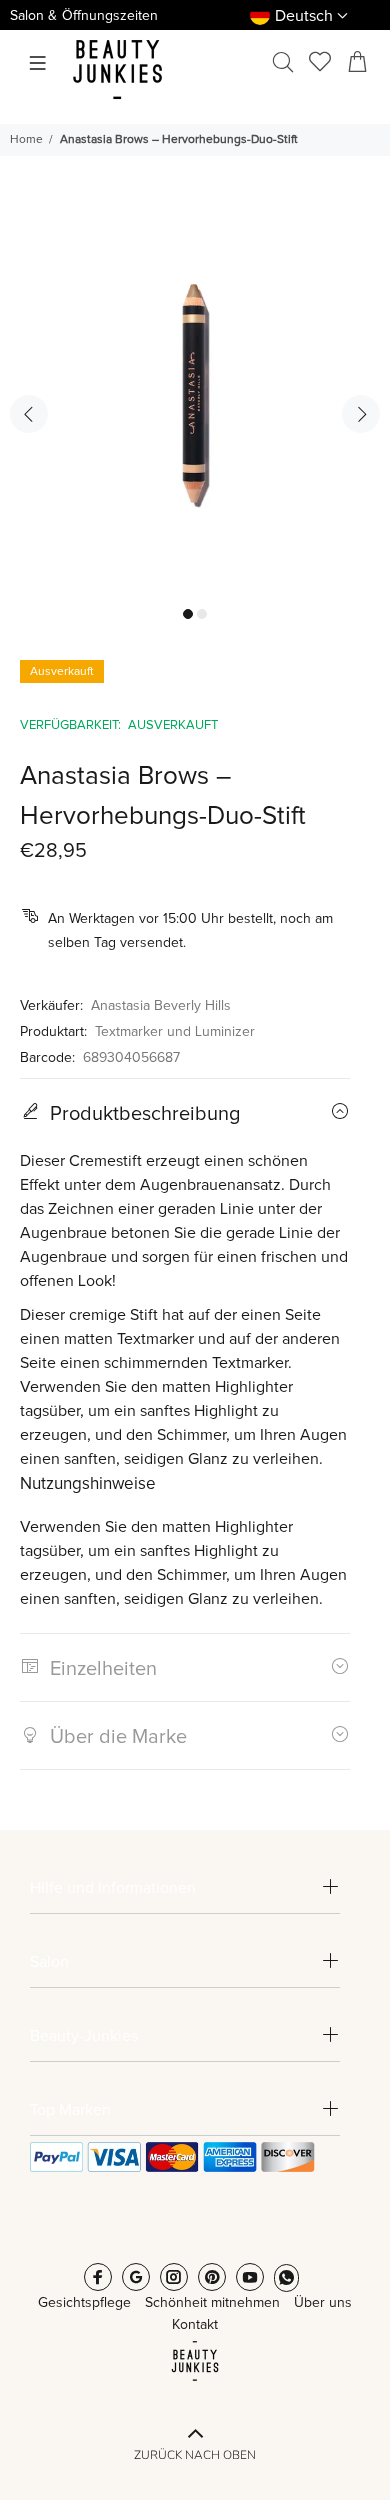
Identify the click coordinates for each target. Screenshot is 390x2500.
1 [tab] (188, 614)
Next (361, 414)
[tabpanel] (195, 401)
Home (26, 140)
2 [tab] (202, 614)
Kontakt (195, 2325)
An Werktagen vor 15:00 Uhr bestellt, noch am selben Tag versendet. (190, 931)
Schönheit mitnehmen (212, 2303)
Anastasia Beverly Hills (161, 1006)
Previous (29, 414)
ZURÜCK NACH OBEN (195, 2455)
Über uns (323, 2303)
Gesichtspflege (84, 2303)
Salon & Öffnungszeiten (84, 16)
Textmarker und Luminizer (175, 1032)
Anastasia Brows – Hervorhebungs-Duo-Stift (179, 140)
